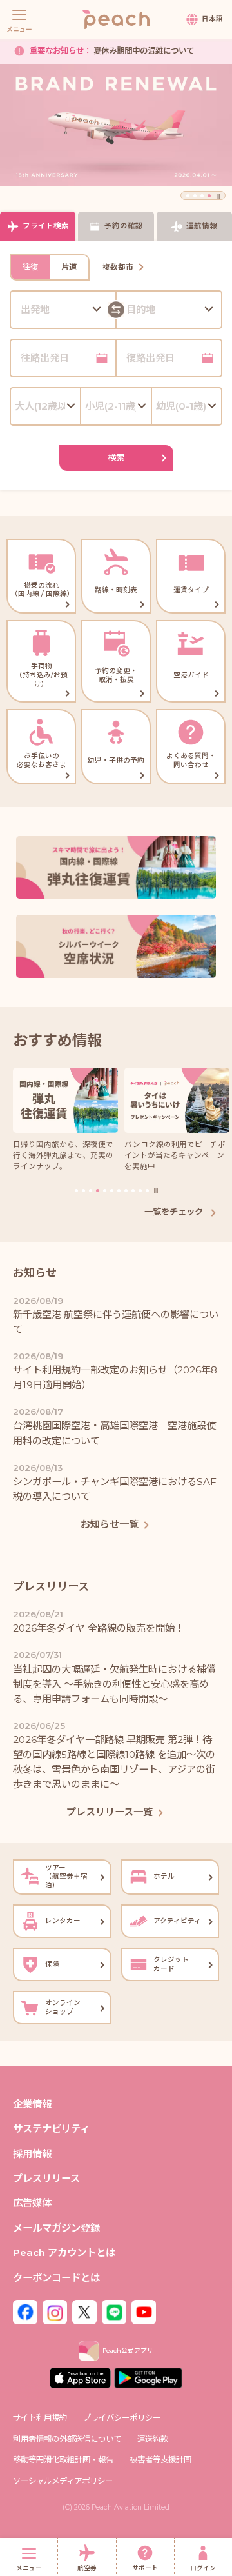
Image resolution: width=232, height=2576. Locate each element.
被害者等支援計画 (160, 2460)
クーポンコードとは (56, 2278)
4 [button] (209, 196)
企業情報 (32, 2104)
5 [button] (105, 1191)
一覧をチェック (175, 1212)
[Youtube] (144, 2311)
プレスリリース (46, 2178)
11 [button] (147, 1191)
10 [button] (140, 1191)
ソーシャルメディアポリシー (63, 2481)
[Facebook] (25, 2311)
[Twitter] (84, 2311)
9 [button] (133, 1191)
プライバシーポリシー (122, 2418)
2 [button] (195, 196)
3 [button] (202, 196)
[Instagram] (55, 2311)
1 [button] (188, 196)
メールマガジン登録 (56, 2228)
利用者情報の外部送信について (67, 2439)
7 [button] (119, 1191)
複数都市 (118, 267)
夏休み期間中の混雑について (112, 51)
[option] (116, 125)
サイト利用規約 (40, 2418)
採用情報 (32, 2154)
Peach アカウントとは (64, 2252)
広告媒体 (32, 2203)
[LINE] (114, 2311)
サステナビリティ (51, 2129)
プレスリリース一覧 (110, 1812)
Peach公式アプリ (128, 2351)
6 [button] (112, 1191)
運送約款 (153, 2439)
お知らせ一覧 (110, 1524)
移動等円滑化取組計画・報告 (63, 2460)
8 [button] (126, 1191)
